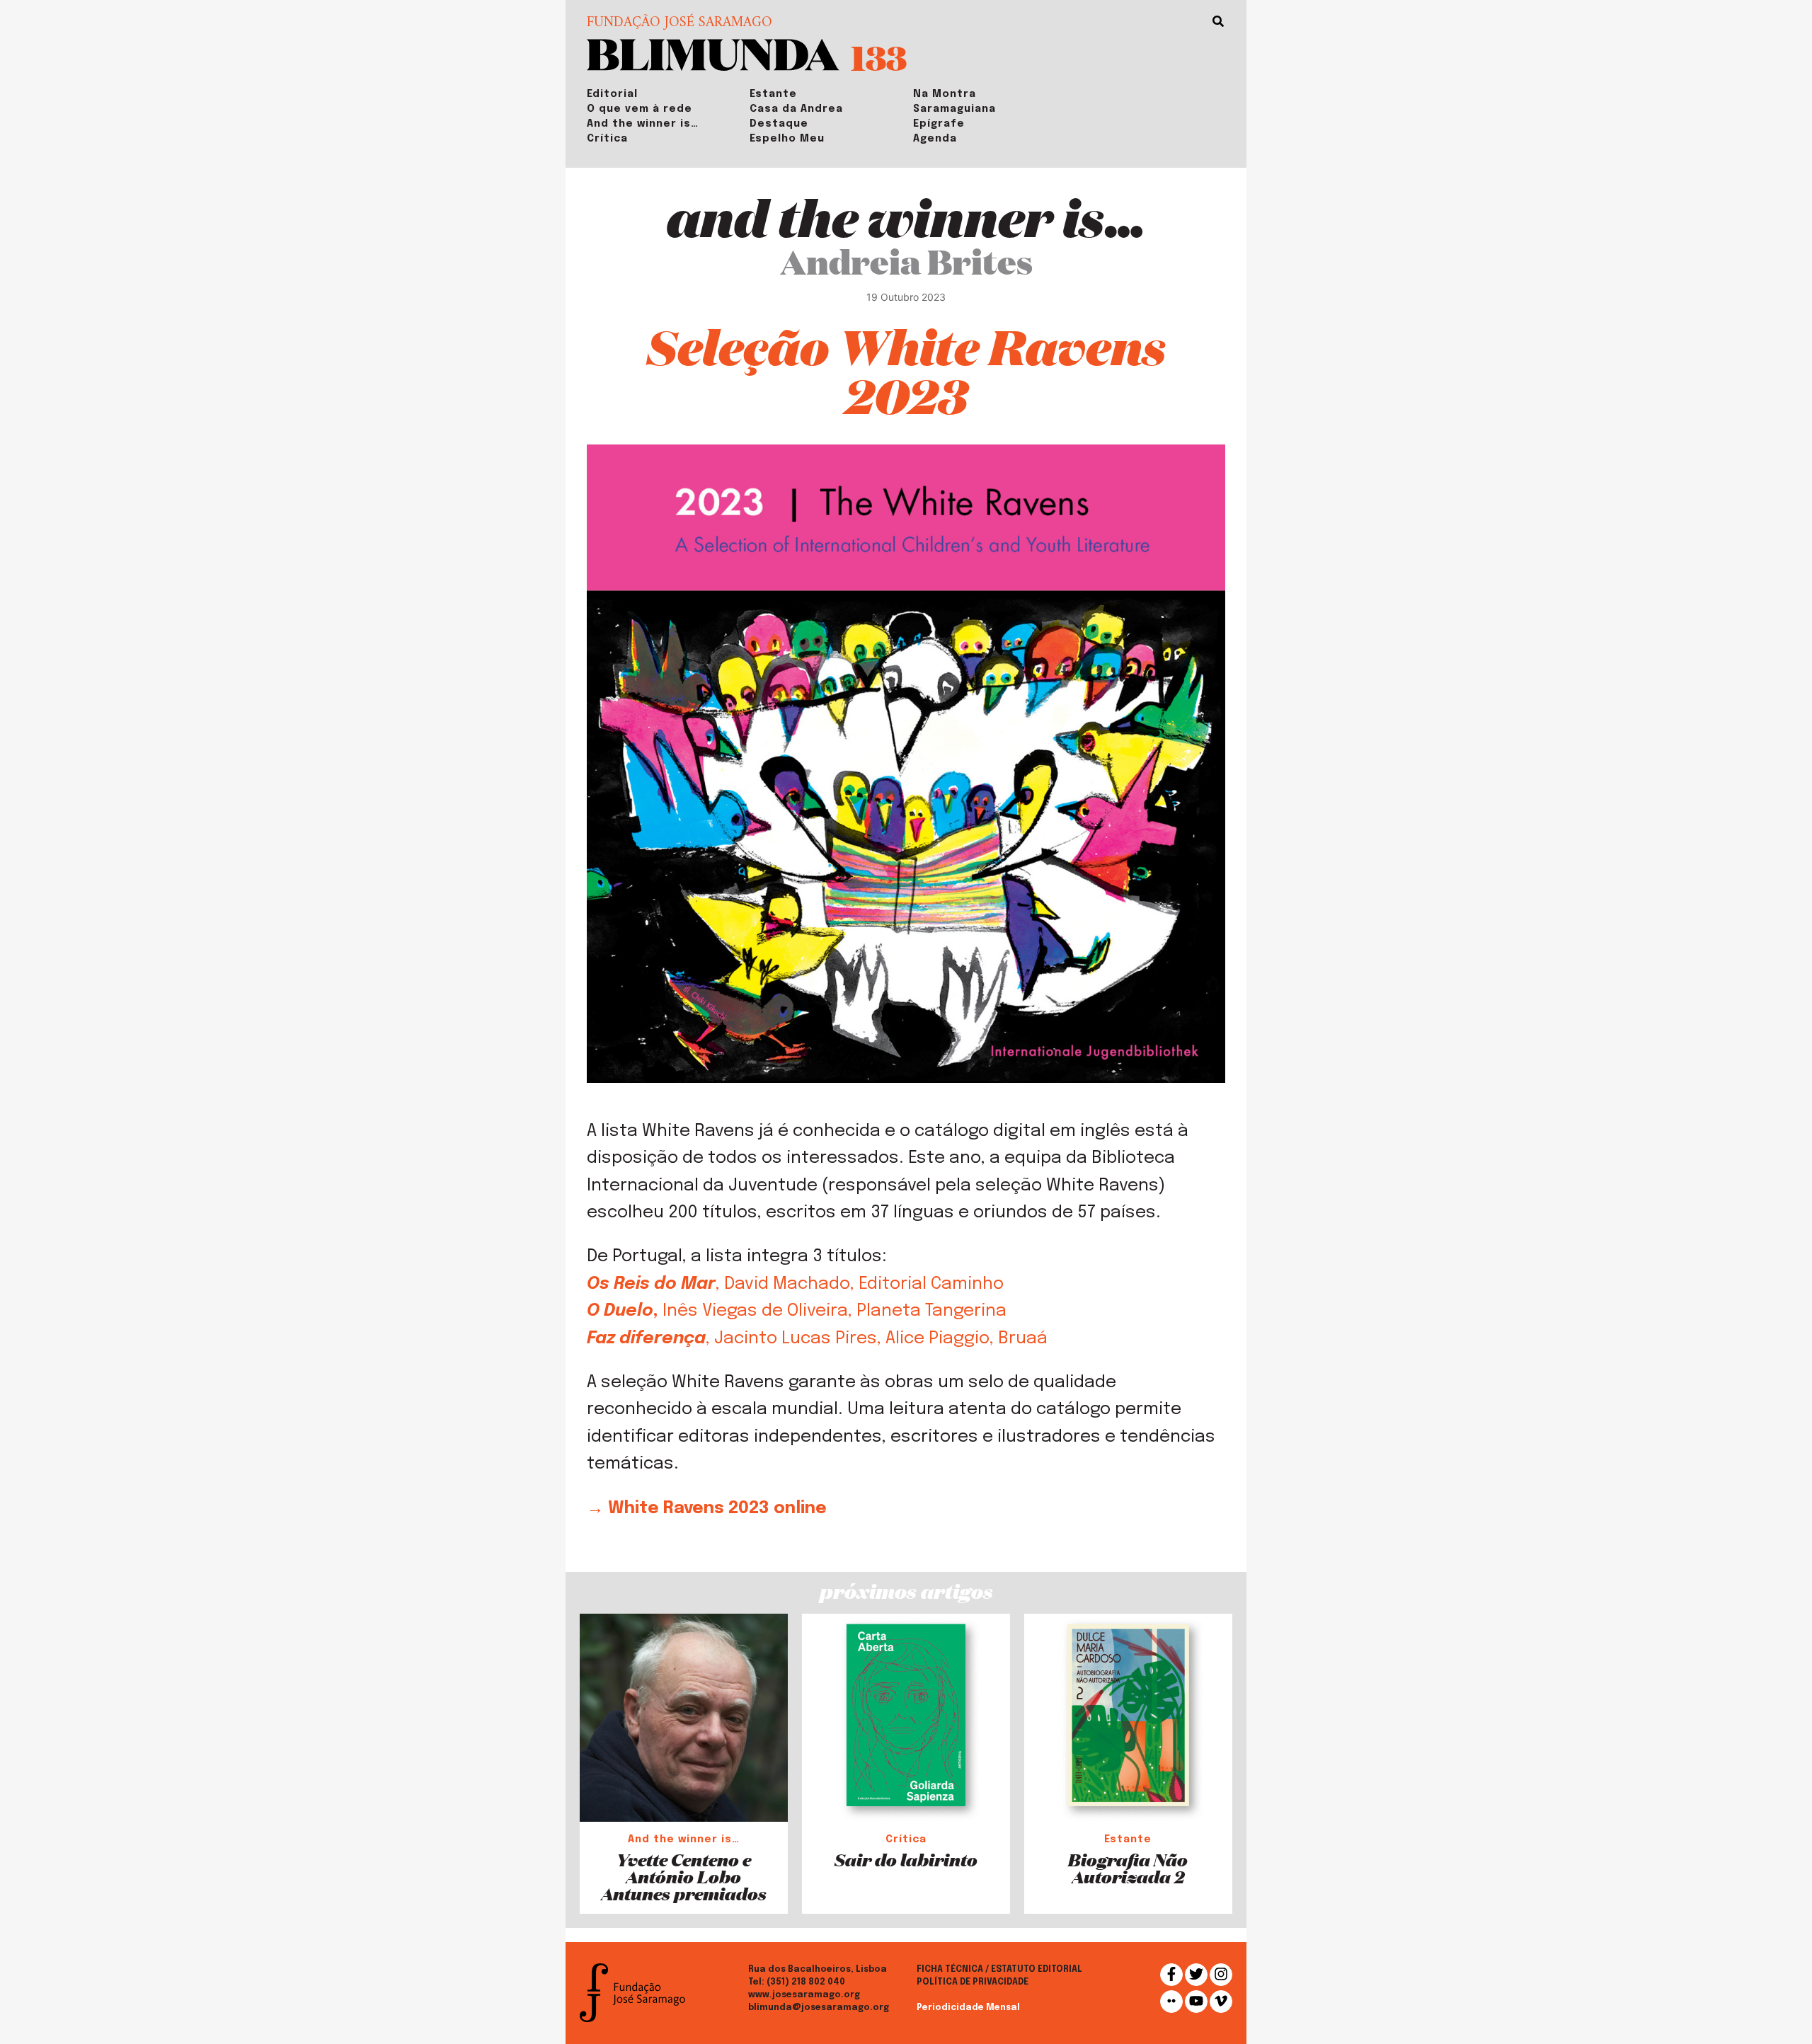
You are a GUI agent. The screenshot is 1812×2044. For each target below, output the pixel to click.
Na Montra (945, 94)
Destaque (779, 124)
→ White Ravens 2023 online (707, 1509)
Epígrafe (939, 124)
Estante (773, 94)
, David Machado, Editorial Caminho (862, 1284)
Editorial (612, 94)
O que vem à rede (640, 109)
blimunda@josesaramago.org (819, 2008)
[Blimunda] (713, 53)
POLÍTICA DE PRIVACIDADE (973, 1982)
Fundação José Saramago (679, 23)
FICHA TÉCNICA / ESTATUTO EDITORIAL (999, 1970)
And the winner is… (643, 124)
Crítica (607, 139)
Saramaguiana (954, 109)
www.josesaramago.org (804, 1995)
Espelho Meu (787, 139)
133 (879, 57)
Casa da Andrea (796, 109)
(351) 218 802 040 (806, 1982)
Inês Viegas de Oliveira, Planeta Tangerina (832, 1311)
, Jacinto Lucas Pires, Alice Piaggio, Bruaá (877, 1339)
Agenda (935, 139)
